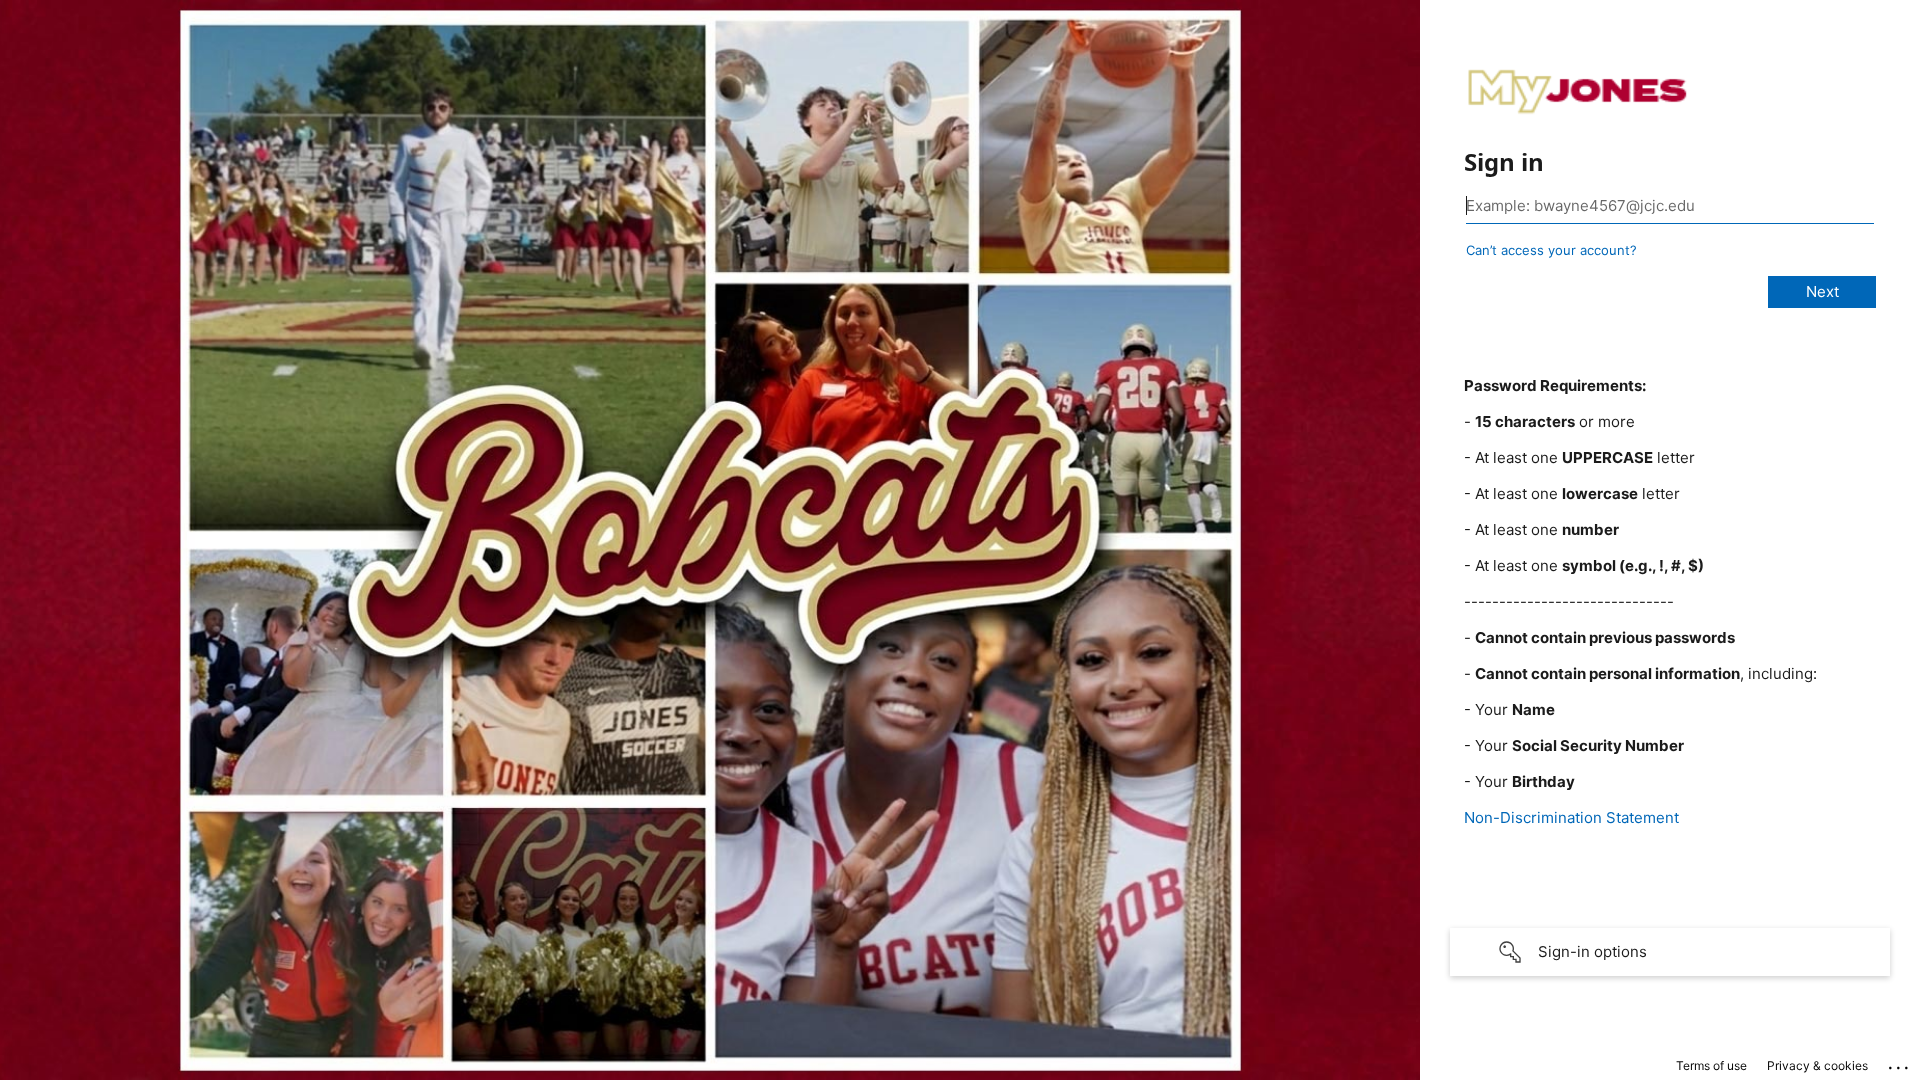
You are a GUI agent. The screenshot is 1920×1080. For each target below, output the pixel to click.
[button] (1670, 952)
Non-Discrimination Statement (1571, 817)
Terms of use (1711, 1065)
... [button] (1900, 1063)
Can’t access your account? (1551, 250)
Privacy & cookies (1817, 1065)
